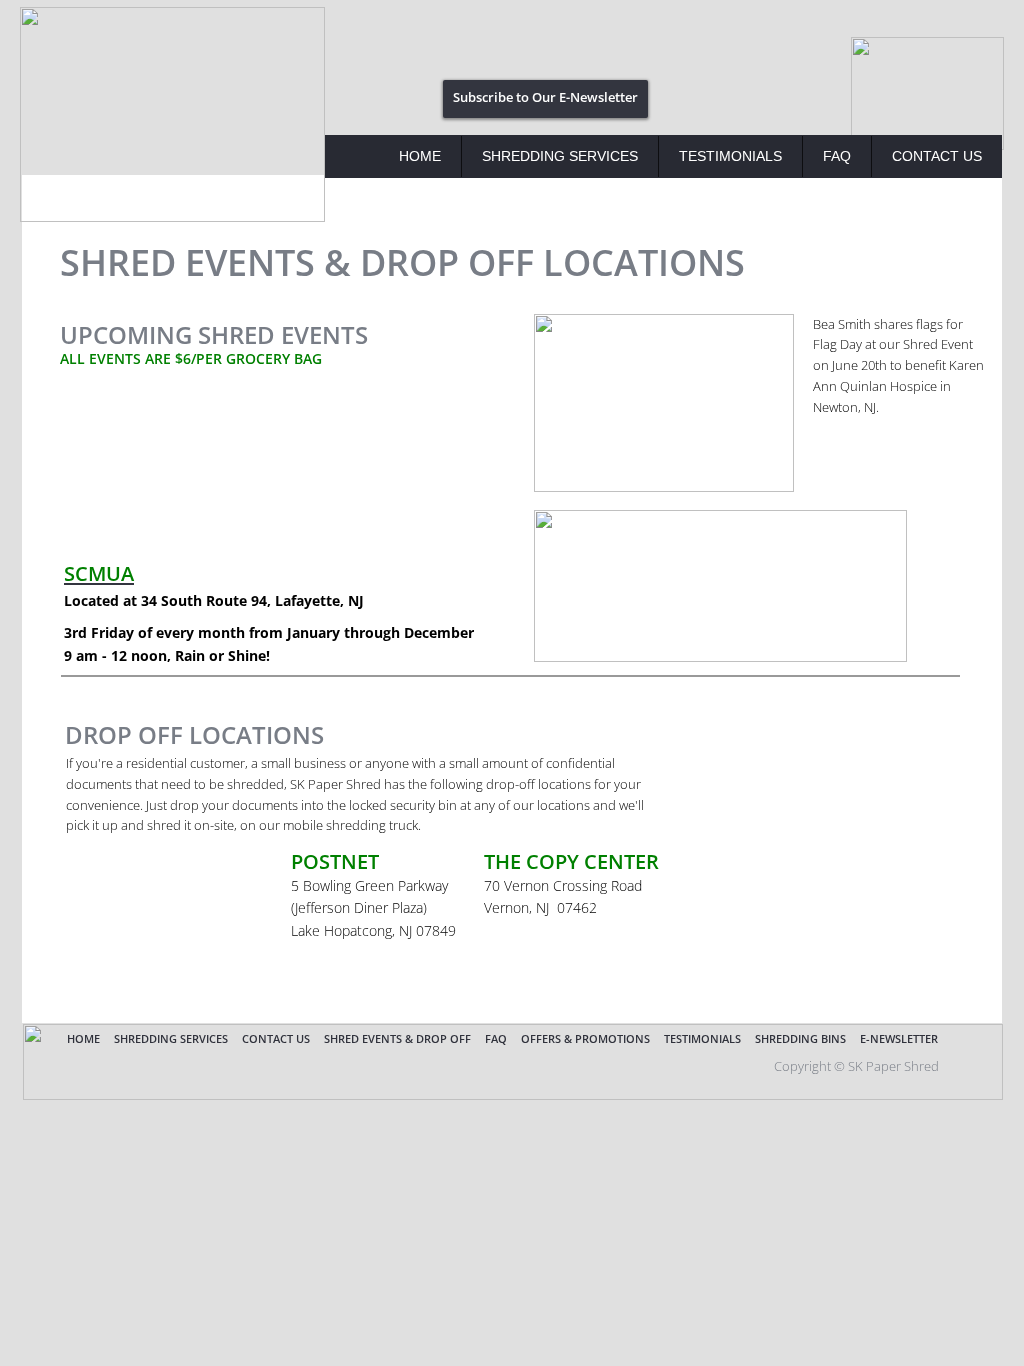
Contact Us (937, 156)
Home (420, 156)
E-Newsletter (899, 1038)
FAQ (837, 156)
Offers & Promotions (585, 1038)
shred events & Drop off (397, 1038)
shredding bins (800, 1038)
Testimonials (730, 156)
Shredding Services (560, 156)
